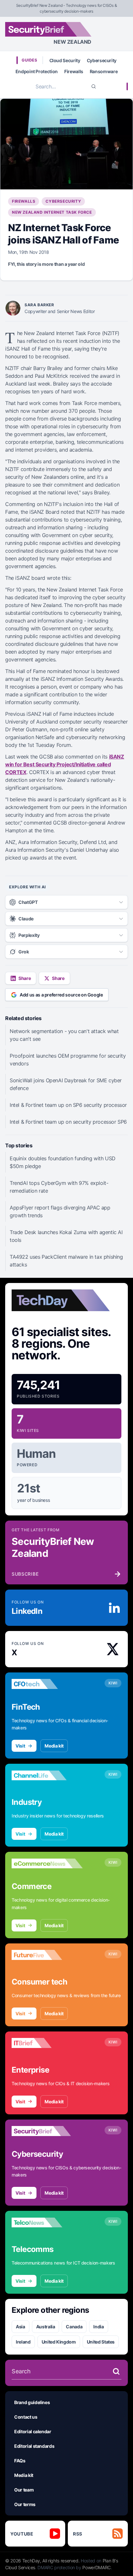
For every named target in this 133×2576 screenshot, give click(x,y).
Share (25, 978)
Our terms (25, 2504)
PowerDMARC (97, 2567)
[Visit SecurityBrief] (47, 2131)
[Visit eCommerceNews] (47, 1863)
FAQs (20, 2461)
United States (101, 2342)
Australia (46, 2327)
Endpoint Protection (37, 71)
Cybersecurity (102, 60)
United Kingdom (59, 2342)
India (98, 2327)
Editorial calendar (33, 2431)
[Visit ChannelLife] (47, 1775)
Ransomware (104, 71)
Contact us (26, 2417)
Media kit (54, 1746)
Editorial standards (34, 2446)
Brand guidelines (32, 2402)
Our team (24, 2490)
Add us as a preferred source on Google (61, 995)
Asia (20, 2327)
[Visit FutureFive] (47, 1955)
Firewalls (74, 71)
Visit (20, 1746)
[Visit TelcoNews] (47, 2222)
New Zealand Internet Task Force (52, 212)
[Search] (94, 86)
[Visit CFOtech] (47, 1684)
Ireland (23, 2342)
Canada (74, 2327)
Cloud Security (65, 60)
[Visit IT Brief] (47, 2043)
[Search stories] (116, 2371)
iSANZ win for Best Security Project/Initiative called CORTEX (65, 764)
